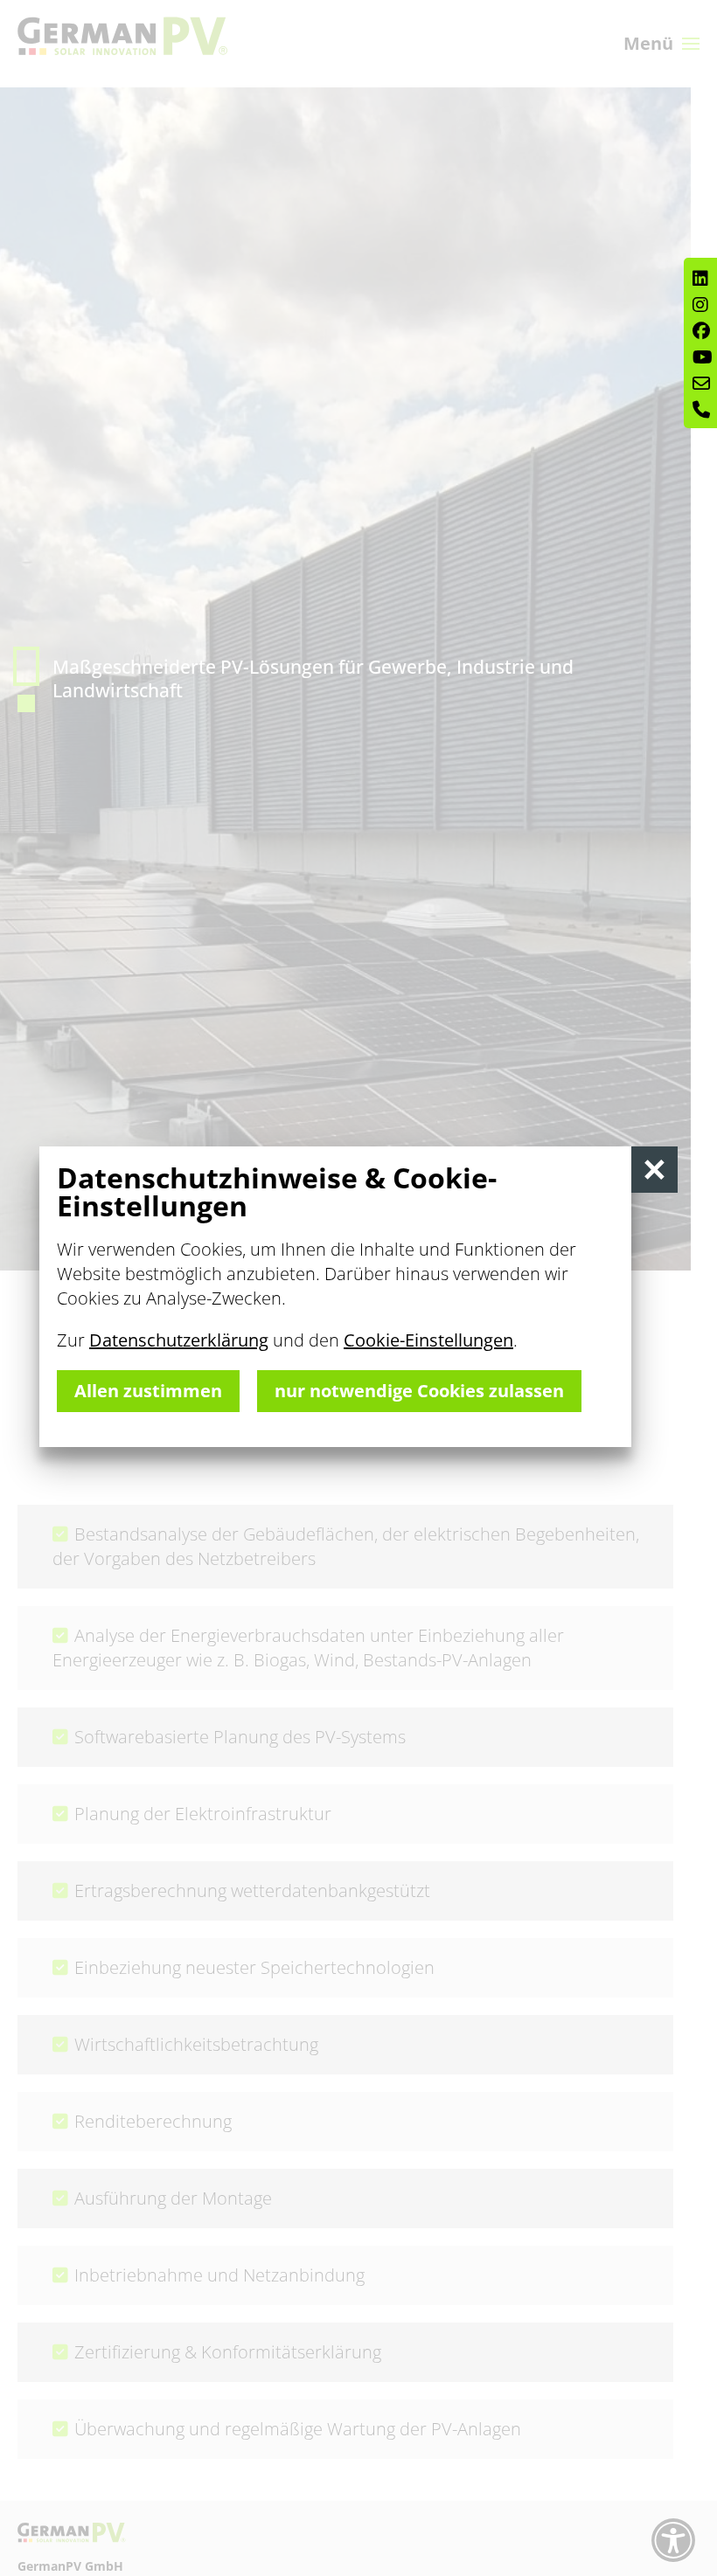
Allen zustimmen (148, 1391)
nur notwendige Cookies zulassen (419, 1391)
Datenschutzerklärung (179, 1340)
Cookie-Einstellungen (428, 1340)
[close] (654, 1170)
